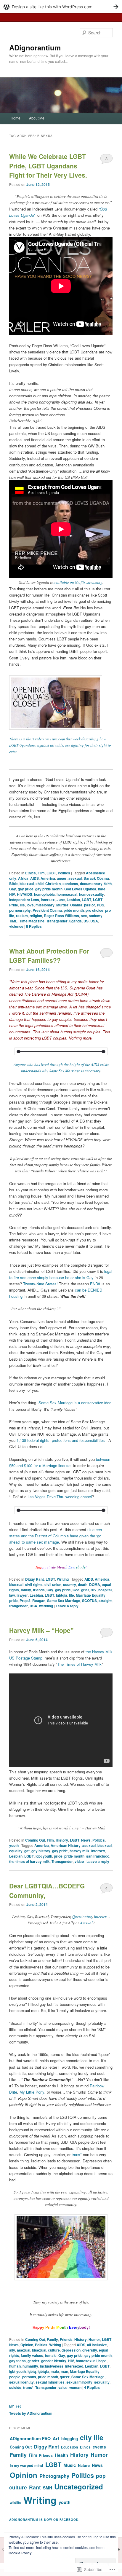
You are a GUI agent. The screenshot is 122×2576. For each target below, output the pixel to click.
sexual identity (21, 2382)
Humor (94, 2339)
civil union (53, 1585)
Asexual (86, 1923)
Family (52, 2339)
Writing (63, 1579)
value (63, 2387)
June (61, 900)
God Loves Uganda (80, 889)
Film (41, 873)
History (62, 1840)
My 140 (15, 2406)
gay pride (26, 889)
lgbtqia (62, 1595)
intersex (48, 900)
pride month (74, 910)
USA (94, 921)
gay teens (17, 2361)
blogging (70, 2439)
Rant (35, 2487)
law (12, 1595)
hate (102, 889)
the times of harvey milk (29, 1861)
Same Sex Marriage (64, 1601)
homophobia (44, 894)
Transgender (57, 921)
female (51, 2355)
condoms (70, 884)
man (64, 2371)
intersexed (74, 2366)
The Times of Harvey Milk (79, 1664)
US (86, 921)
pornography (20, 910)
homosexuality (91, 894)
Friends (66, 2339)
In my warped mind (27, 2465)
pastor (90, 905)
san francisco (98, 1856)
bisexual (27, 884)
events (99, 2447)
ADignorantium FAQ (30, 2438)
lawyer (22, 1595)
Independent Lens (24, 900)
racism (22, 916)
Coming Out (35, 1840)
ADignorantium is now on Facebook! (44, 2520)
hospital (105, 1590)
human (15, 2366)
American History (66, 1845)
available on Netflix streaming (78, 582)
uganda (76, 921)
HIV (12, 894)
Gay (13, 889)
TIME (13, 921)
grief (85, 1590)
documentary (91, 884)
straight (105, 1601)
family (26, 1590)
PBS (101, 905)
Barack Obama (96, 878)
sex (84, 916)
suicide (15, 2387)
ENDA (95, 1284)
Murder (62, 905)
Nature (84, 2465)
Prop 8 (25, 1601)
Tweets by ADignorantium (31, 2413)
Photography (54, 2476)
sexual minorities (50, 2382)
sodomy (96, 916)
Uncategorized (79, 2486)
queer (65, 2377)
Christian (53, 884)
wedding (46, 1606)
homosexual (67, 894)
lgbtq (32, 2371)
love (30, 905)
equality (16, 1851)
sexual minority (79, 2382)
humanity (30, 2366)
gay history (41, 1851)
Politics (64, 873)
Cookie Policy (20, 2553)
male (55, 2371)
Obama (76, 905)
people (15, 2377)
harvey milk (80, 1851)
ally (12, 2350)
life (22, 905)
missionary (45, 905)
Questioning (82, 1917)
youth (14, 1845)
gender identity (54, 2361)
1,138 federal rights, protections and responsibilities (60, 1440)
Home (16, 118)
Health (61, 2455)
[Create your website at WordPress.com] (61, 7)
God (76, 1590)
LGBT (51, 873)
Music (70, 2465)
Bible (13, 884)
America (48, 878)
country (70, 1585)
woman (75, 2387)
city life (92, 2437)
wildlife (16, 2502)
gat (27, 1851)
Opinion (27, 2345)
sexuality (102, 2382)
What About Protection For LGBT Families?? (49, 956)
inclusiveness (52, 2366)
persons (29, 2377)
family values (32, 2355)
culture (54, 2350)
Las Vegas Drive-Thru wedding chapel (60, 1497)
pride (13, 1601)
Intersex (100, 1917)
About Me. (37, 118)
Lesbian (73, 900)
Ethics (30, 873)
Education (69, 2447)
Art (56, 2438)
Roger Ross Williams (61, 916)
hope (102, 2361)
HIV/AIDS (25, 894)
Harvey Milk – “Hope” (41, 1630)
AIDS (34, 878)
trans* (77, 2155)
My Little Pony (32, 2092)
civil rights (34, 1585)
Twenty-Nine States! (40, 1284)
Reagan (39, 1601)
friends (39, 1590)
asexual (75, 878)
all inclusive (97, 2345)
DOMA (95, 1585)
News (86, 1840)
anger (62, 878)
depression (71, 2350)
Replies (34, 926)
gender (33, 2361)
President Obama (47, 910)
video (79, 1861)
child (40, 884)
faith (108, 884)
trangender (19, 1606)
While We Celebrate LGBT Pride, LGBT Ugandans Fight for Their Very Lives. (48, 166)
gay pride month (49, 889)
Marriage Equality (91, 1595)
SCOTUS (89, 1601)
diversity (90, 2350)
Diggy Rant (34, 1579)
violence (16, 926)
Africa (23, 878)
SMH (48, 2488)
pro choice (94, 910)
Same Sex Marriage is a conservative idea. (76, 1403)
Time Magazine (32, 921)
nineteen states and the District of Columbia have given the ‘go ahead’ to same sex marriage (56, 1536)
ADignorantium (35, 47)
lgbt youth (44, 1856)
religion (36, 916)
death (83, 1585)
